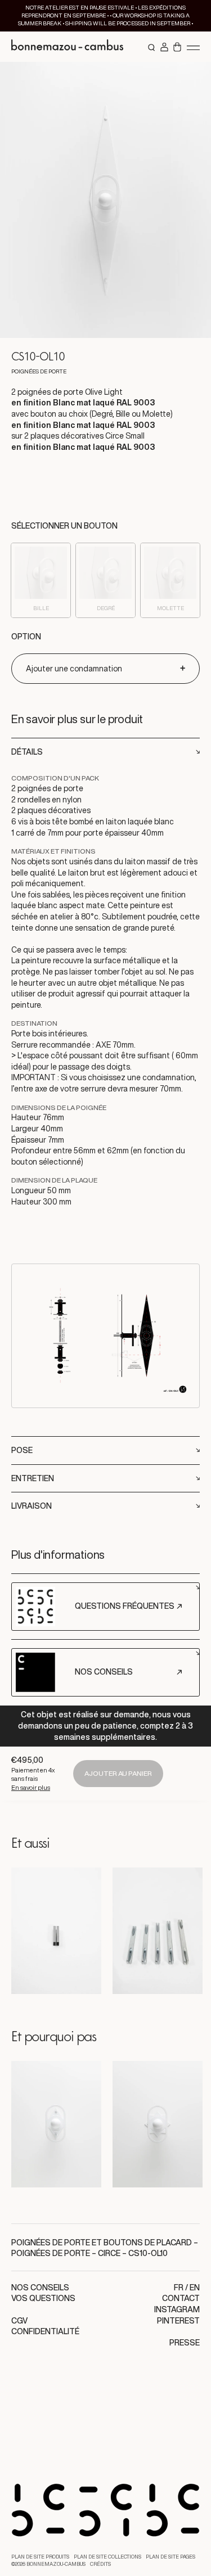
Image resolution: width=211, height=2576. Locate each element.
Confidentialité (45, 2331)
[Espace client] (164, 48)
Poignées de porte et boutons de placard (102, 2243)
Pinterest (178, 2321)
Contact (181, 2298)
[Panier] (177, 48)
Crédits (100, 2564)
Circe (109, 2253)
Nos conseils (40, 2288)
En (195, 2288)
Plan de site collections (107, 2557)
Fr (179, 2288)
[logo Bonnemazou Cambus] (68, 47)
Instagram (177, 2309)
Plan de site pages (170, 2557)
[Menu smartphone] (193, 47)
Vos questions (43, 2298)
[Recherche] (152, 48)
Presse (185, 2343)
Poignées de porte (51, 2253)
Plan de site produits (40, 2557)
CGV (19, 2321)
